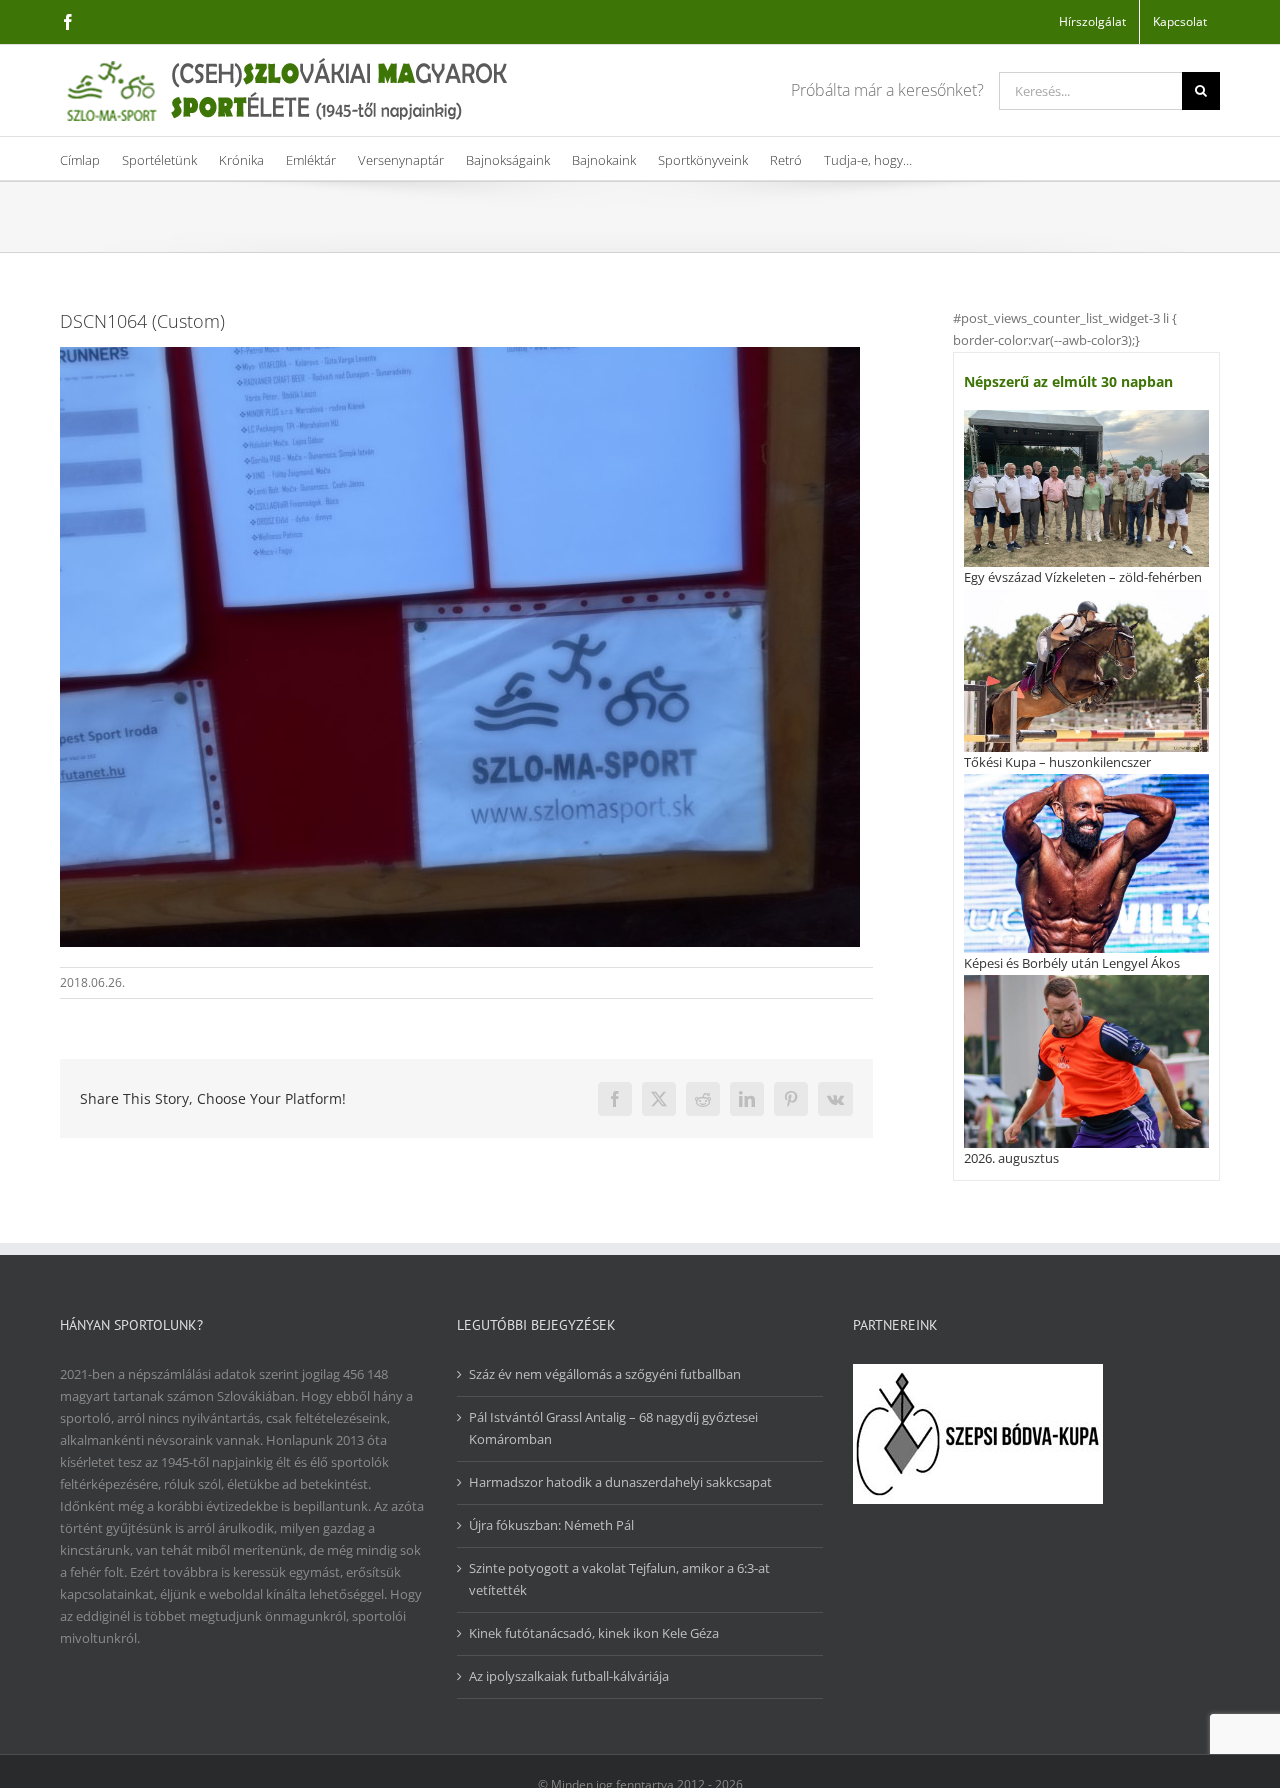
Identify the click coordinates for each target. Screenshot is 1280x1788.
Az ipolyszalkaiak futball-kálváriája (569, 1676)
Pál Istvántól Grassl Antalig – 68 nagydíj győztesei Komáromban (613, 1428)
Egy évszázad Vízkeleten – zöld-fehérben (1083, 577)
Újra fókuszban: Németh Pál (551, 1525)
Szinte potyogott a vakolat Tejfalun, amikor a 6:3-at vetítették (619, 1579)
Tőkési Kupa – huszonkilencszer (1057, 762)
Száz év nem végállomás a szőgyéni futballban (605, 1374)
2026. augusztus (1011, 1158)
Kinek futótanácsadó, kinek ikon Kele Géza (594, 1633)
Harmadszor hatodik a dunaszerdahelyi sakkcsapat (620, 1482)
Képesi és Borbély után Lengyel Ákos (1072, 963)
